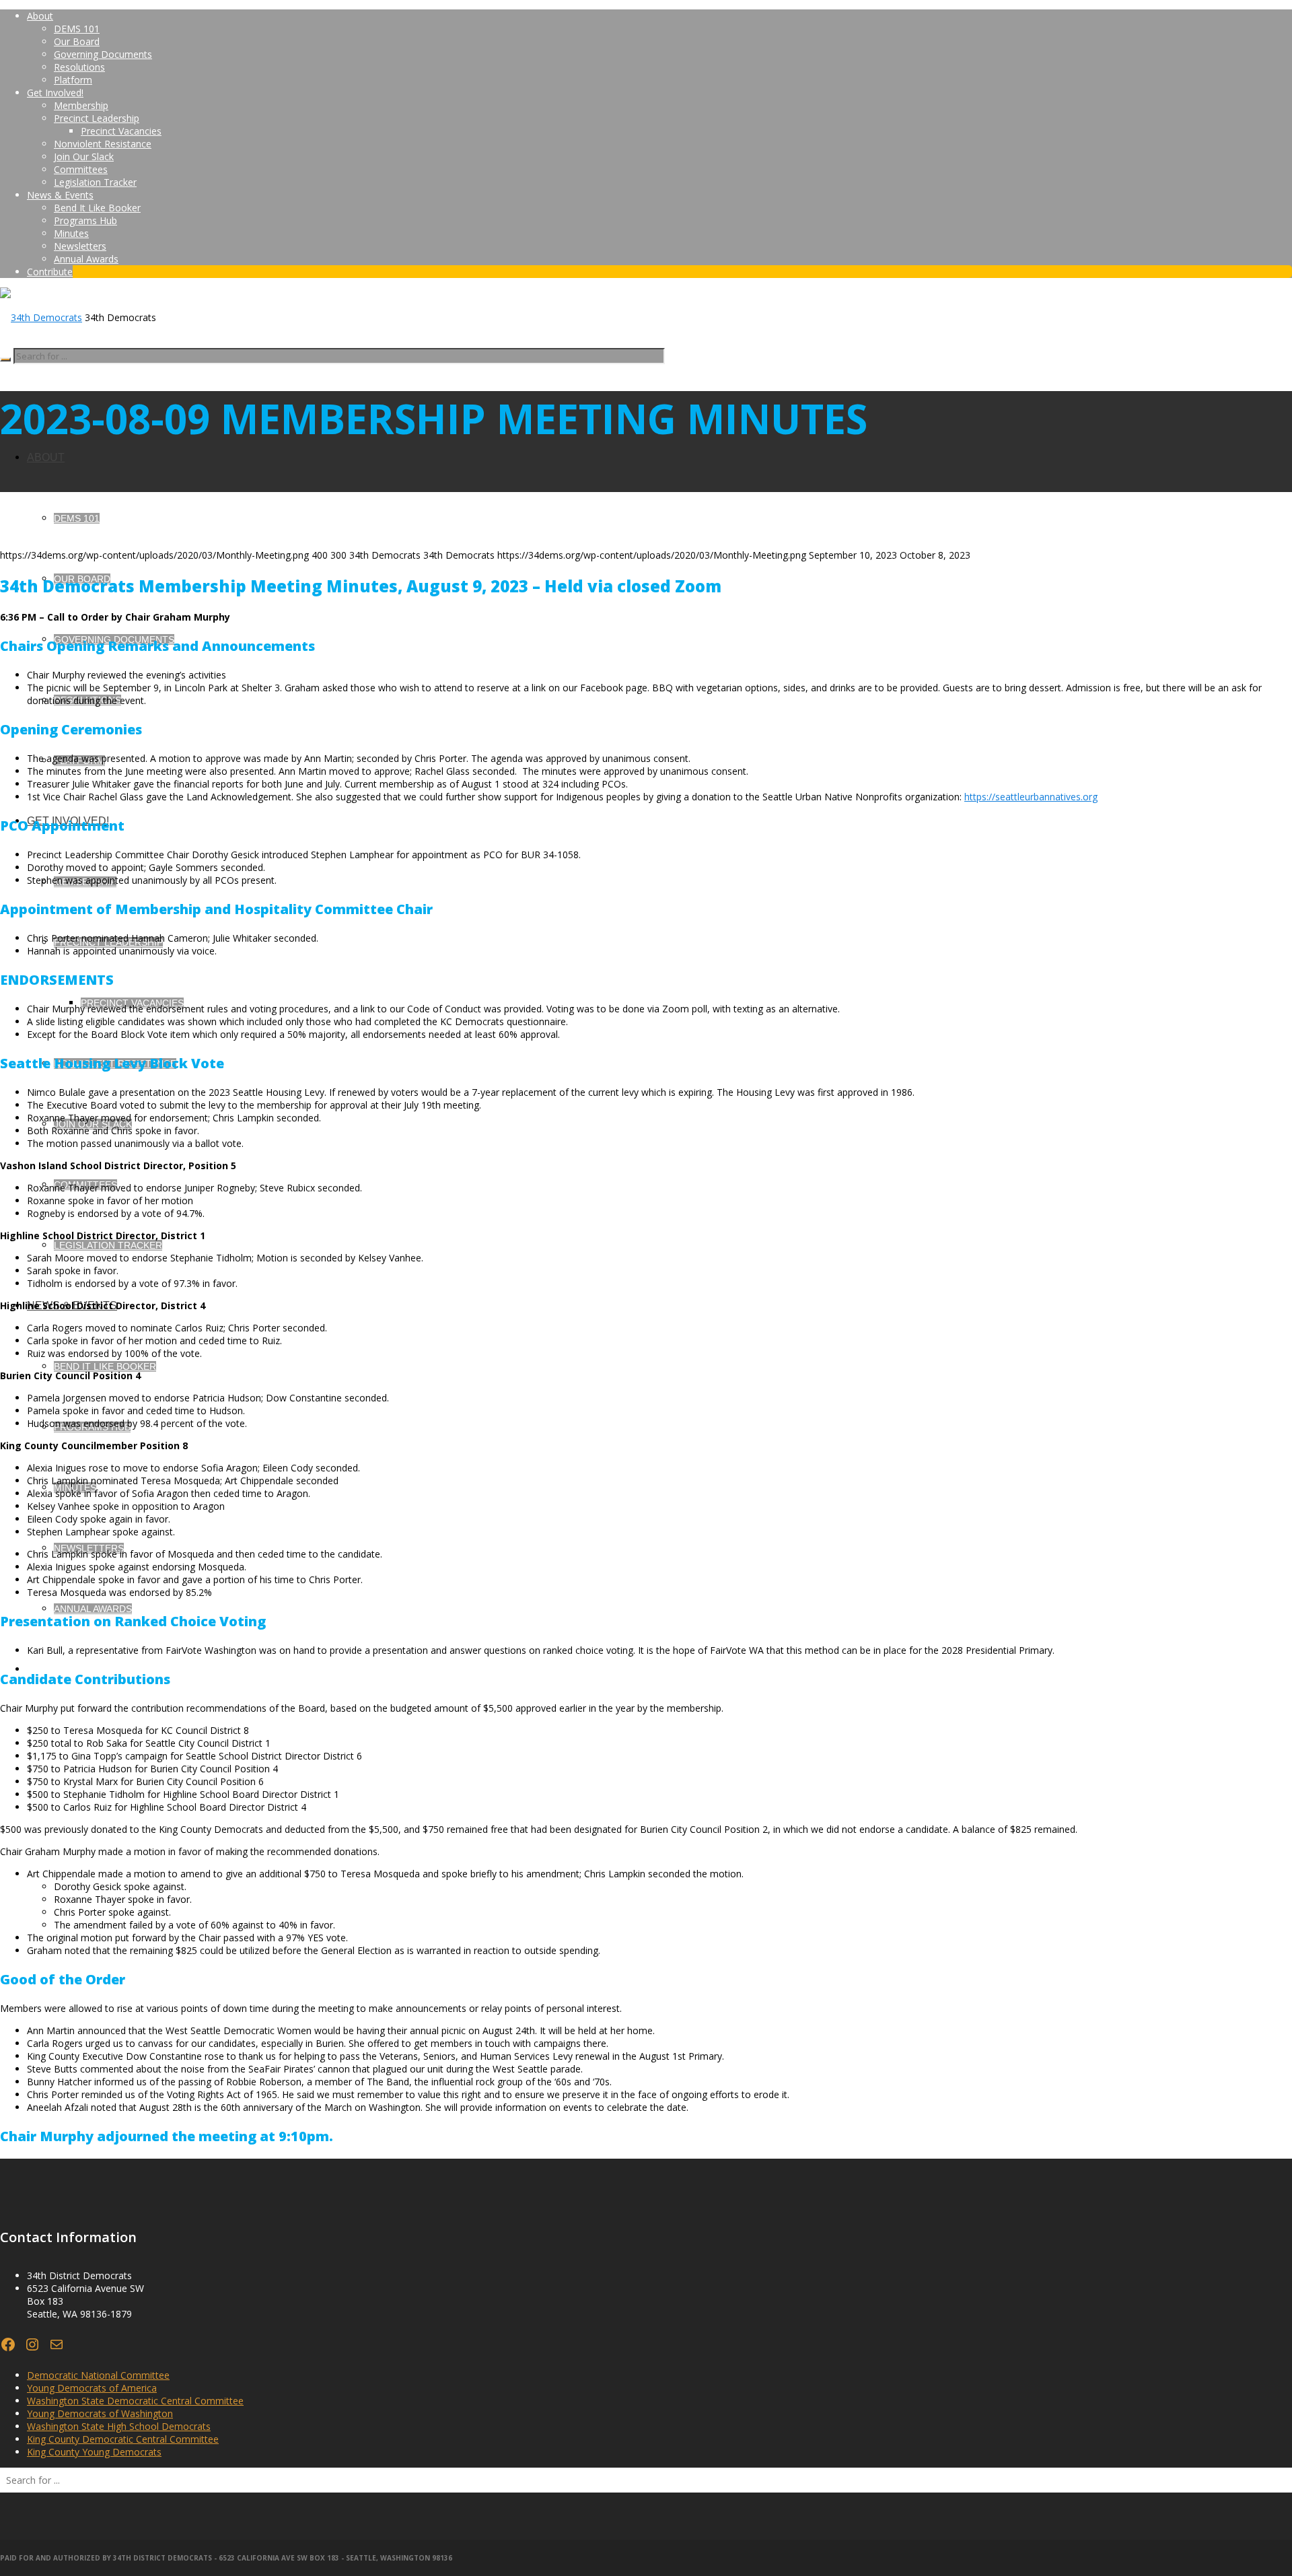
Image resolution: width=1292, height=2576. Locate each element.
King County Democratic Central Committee (123, 2439)
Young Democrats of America (92, 2388)
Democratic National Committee (98, 2375)
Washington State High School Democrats (119, 2426)
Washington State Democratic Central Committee (135, 2401)
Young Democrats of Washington (100, 2413)
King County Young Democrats (94, 2452)
